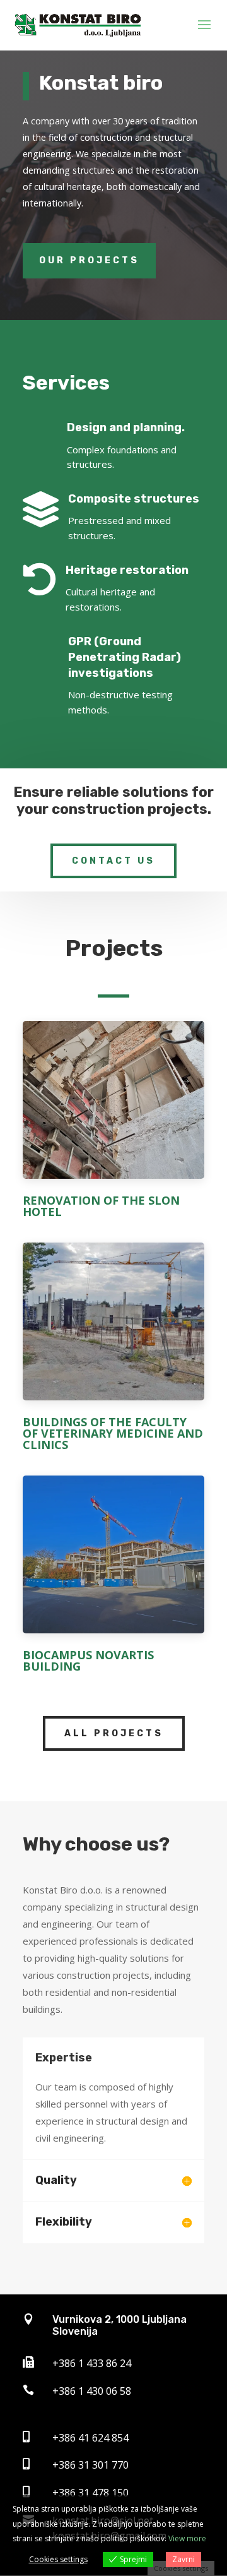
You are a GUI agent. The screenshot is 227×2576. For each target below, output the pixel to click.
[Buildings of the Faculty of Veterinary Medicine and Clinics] (113, 1326)
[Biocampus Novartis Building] (113, 1559)
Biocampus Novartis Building (88, 1661)
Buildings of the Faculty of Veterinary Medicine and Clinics (113, 1433)
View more (187, 2538)
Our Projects (89, 260)
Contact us (113, 861)
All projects (114, 1733)
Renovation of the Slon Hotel (101, 1206)
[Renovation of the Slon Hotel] (113, 1105)
